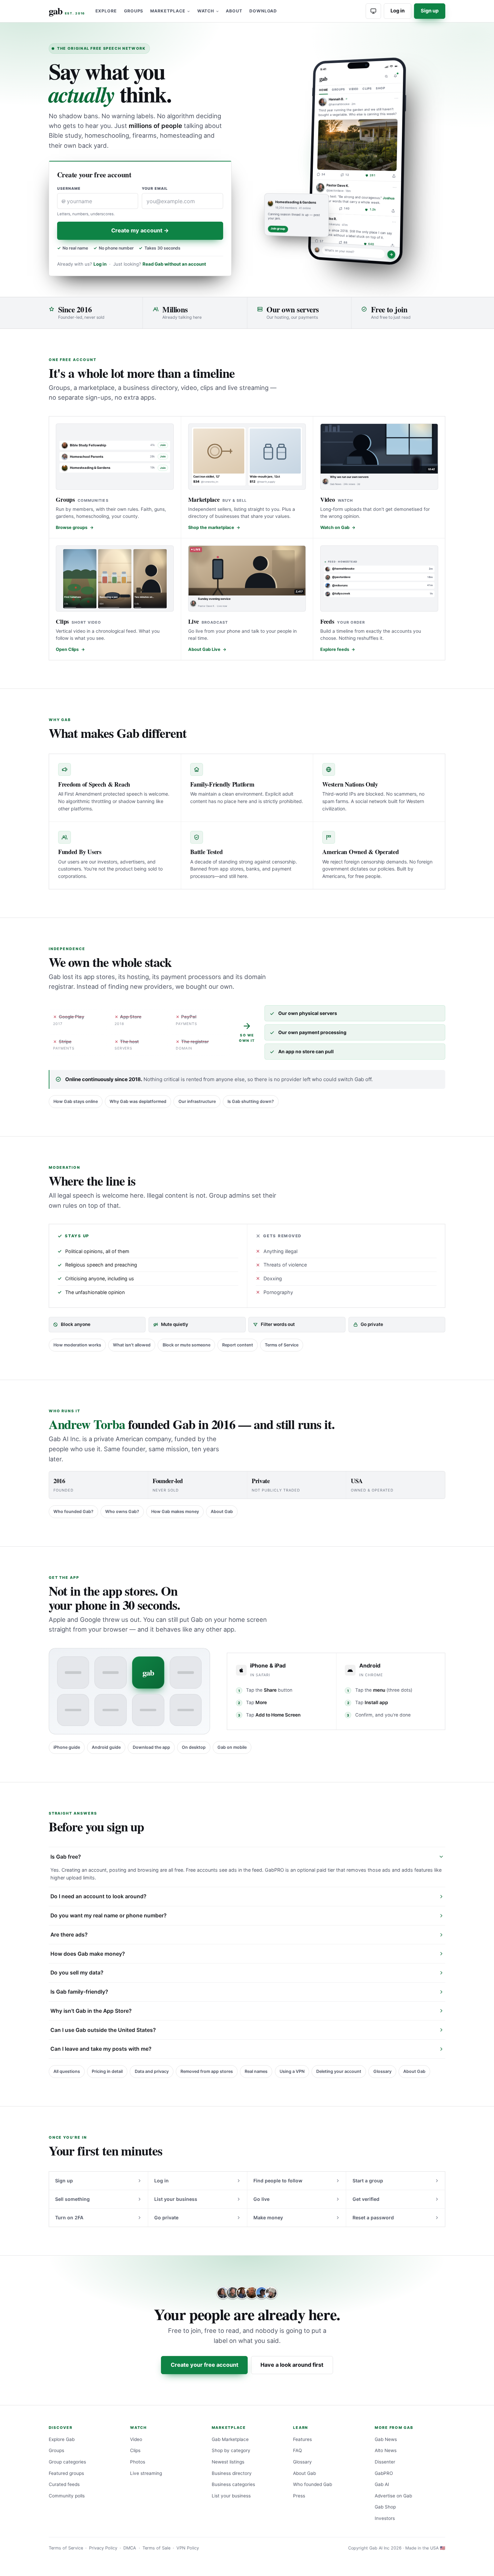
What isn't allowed (132, 1345)
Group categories (67, 2462)
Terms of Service (282, 1345)
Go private (166, 2217)
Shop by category (231, 2450)
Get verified (366, 2199)
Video (136, 2439)
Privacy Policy (103, 2548)
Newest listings (228, 2462)
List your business (176, 2199)
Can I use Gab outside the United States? (103, 2030)
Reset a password (373, 2217)
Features (302, 2439)
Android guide (106, 1747)
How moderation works (77, 1345)
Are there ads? (69, 1935)
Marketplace (168, 11)
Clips (135, 2450)
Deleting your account (339, 2071)
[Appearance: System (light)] (373, 11)
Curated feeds (64, 2484)
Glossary (382, 2071)
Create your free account (204, 2365)
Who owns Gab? (122, 1512)
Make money (268, 2217)
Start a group (368, 2181)
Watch (206, 11)
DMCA (130, 2548)
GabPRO (384, 2473)
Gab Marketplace (230, 2439)
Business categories (233, 2484)
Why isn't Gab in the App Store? (91, 2011)
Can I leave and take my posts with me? (101, 2049)
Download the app (151, 1747)
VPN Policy (188, 2548)
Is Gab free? (66, 1857)
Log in (398, 11)
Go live (261, 2199)
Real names (256, 2071)
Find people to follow (278, 2181)
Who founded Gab (313, 2484)
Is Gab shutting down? (251, 1101)
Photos (138, 2462)
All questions (67, 2071)
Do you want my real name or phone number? (109, 1916)
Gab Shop (385, 2507)
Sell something (72, 2199)
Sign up (430, 11)
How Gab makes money (175, 1512)
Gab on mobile (232, 1747)
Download (263, 11)
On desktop (194, 1747)
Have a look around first (292, 2365)
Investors (385, 2518)
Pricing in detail (107, 2071)
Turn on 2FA (69, 2217)
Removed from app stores (207, 2071)
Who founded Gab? (73, 1512)
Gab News (386, 2439)
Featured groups (66, 2473)
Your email (155, 189)
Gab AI (382, 2484)
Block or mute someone (187, 1345)
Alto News (386, 2450)
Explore (106, 11)
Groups (134, 11)
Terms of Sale (156, 2548)
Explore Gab (62, 2439)
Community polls (67, 2496)
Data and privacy (152, 2071)
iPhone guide (67, 1747)
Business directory (232, 2473)
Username (69, 189)
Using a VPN (292, 2071)
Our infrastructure (197, 1101)
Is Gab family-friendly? (79, 1992)
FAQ (297, 2450)
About (234, 11)
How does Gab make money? (88, 1954)
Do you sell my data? (77, 1973)
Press (299, 2496)
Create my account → (140, 230)
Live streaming (146, 2473)
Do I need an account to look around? (98, 1896)
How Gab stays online (76, 1101)
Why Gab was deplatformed (138, 1101)
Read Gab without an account (174, 264)
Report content (238, 1345)
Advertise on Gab (393, 2496)
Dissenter (385, 2462)
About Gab (222, 1512)
